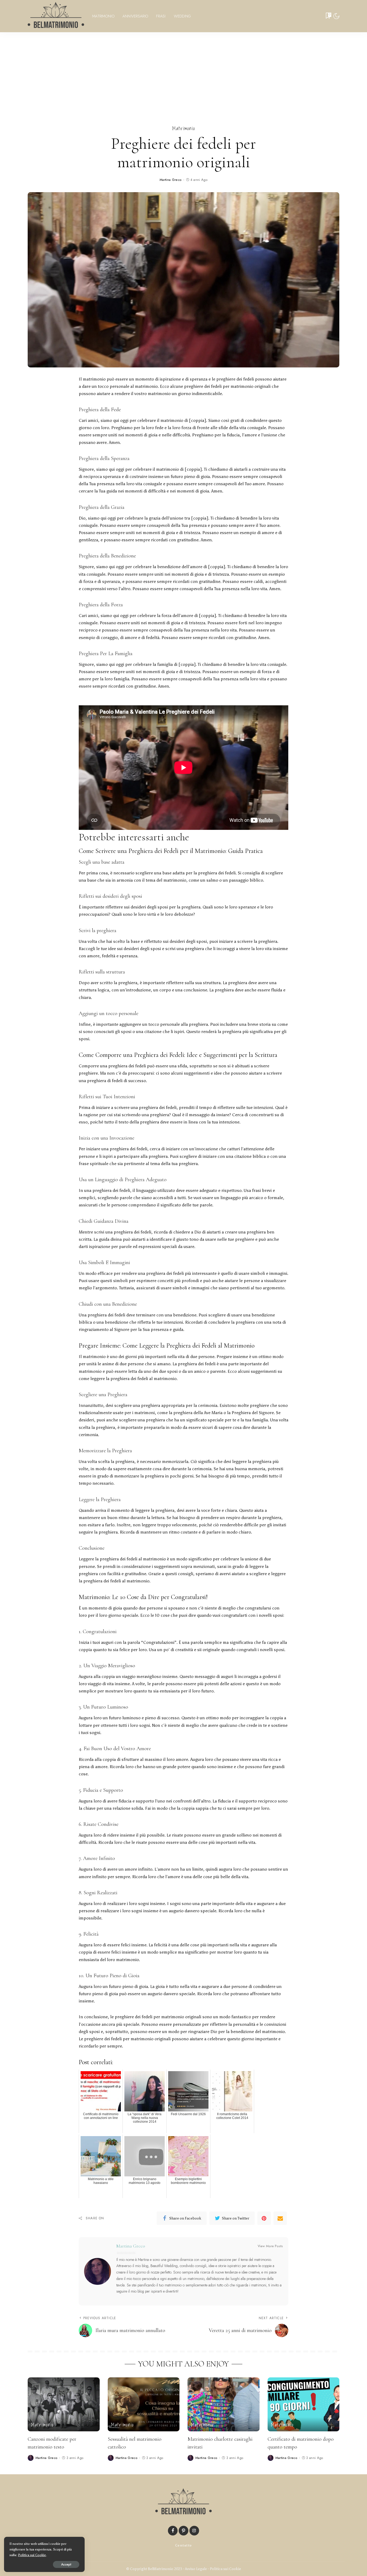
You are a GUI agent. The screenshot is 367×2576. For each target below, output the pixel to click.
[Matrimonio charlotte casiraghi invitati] (224, 2404)
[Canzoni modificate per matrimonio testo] (64, 2404)
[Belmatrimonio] (56, 16)
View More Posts (270, 2246)
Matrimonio (184, 129)
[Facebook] (173, 2531)
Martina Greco (171, 180)
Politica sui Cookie (225, 2569)
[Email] (280, 2218)
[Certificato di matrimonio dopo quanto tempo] (304, 2404)
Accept (66, 2564)
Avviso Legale (196, 2569)
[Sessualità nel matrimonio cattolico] (144, 2404)
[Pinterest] (264, 2218)
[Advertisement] (183, 72)
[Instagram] (194, 2531)
